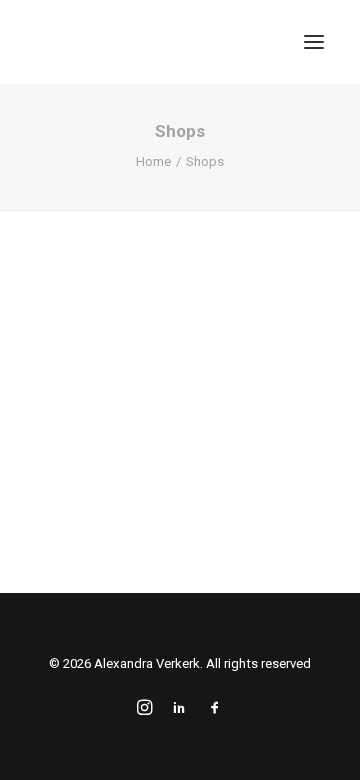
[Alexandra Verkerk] (159, 42)
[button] (314, 42)
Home (153, 161)
